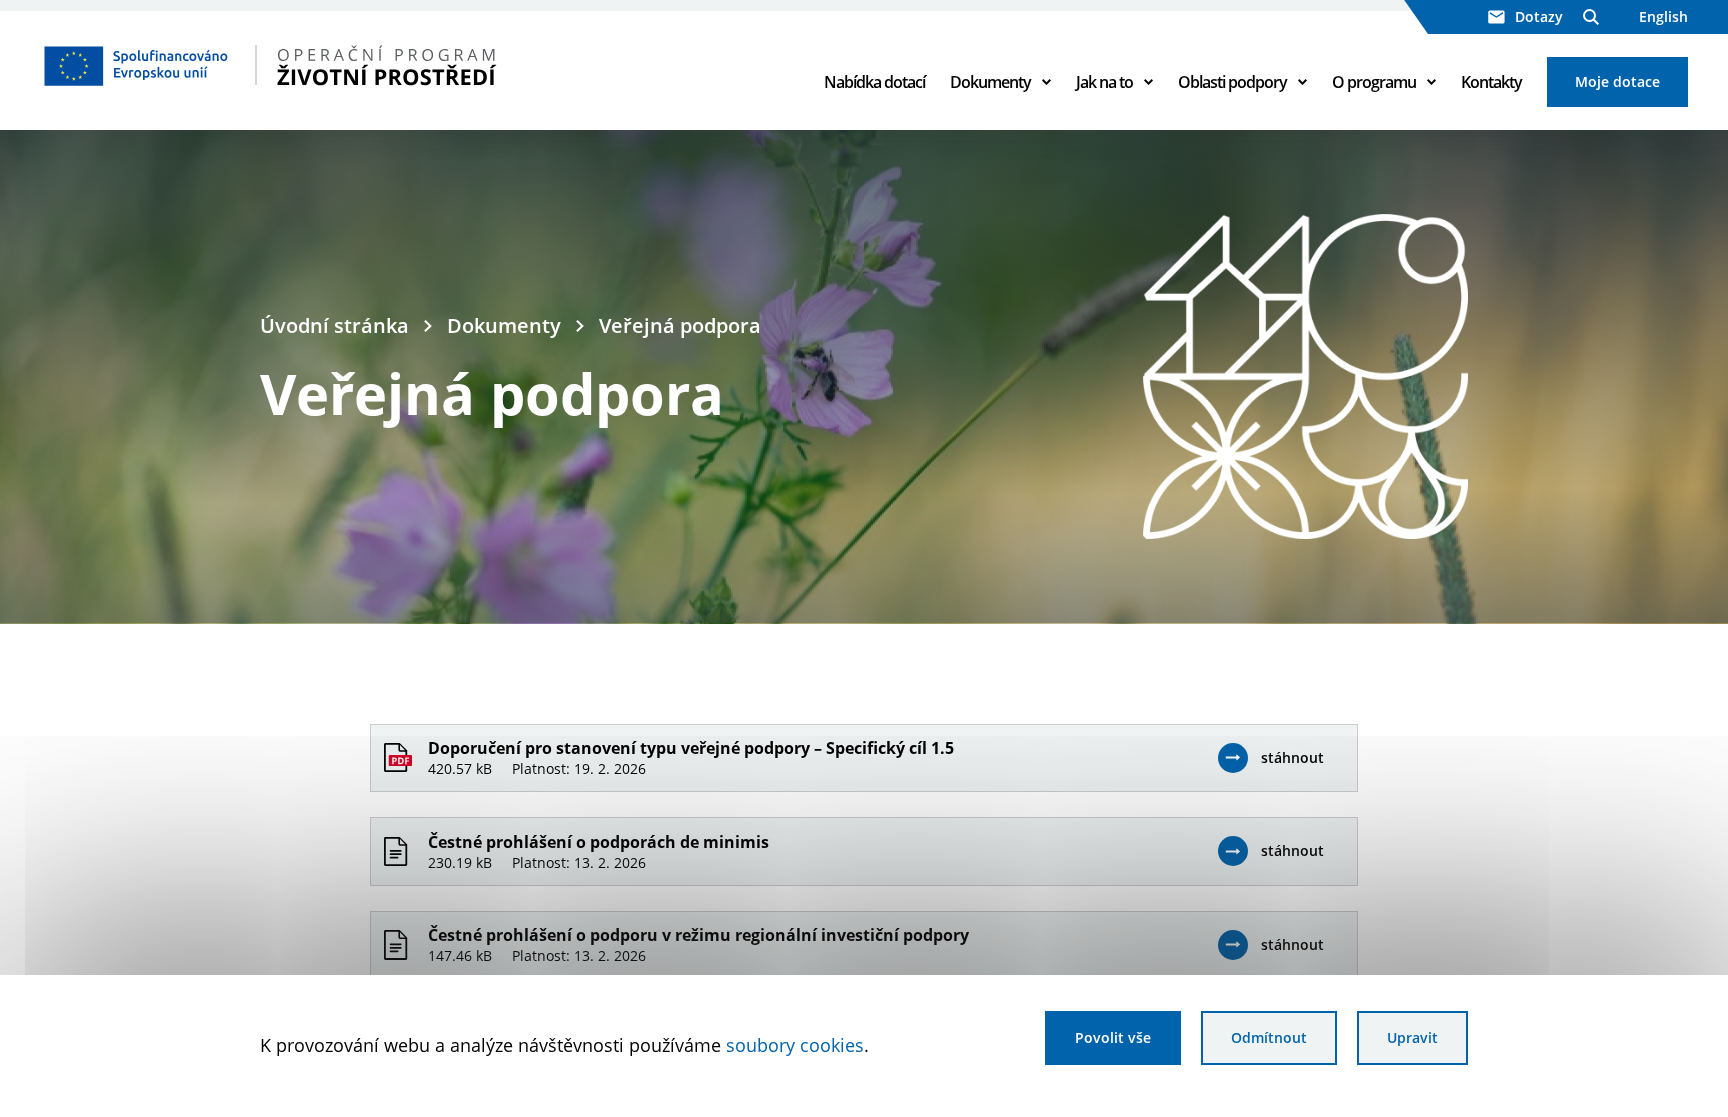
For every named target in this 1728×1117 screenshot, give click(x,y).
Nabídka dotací (874, 82)
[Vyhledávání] (1591, 17)
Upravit (1412, 1037)
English (1663, 16)
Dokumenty (990, 82)
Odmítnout (1269, 1037)
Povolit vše (1113, 1037)
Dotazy (1539, 16)
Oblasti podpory (1232, 82)
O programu (1374, 82)
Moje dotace (1617, 81)
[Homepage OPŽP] (331, 65)
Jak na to (1104, 82)
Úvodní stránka (334, 325)
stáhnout (1292, 757)
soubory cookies (795, 1045)
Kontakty (1491, 82)
